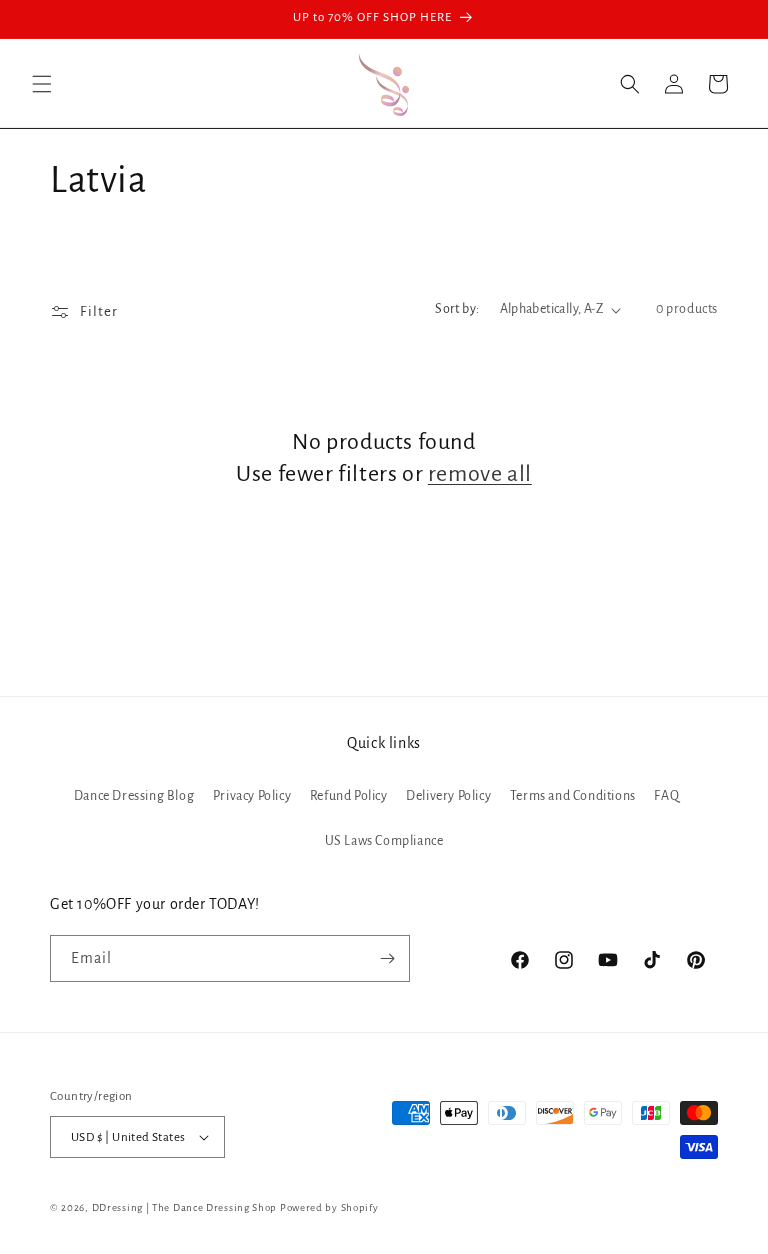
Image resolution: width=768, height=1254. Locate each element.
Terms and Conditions (573, 796)
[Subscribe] (387, 958)
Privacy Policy (252, 796)
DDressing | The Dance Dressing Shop (185, 1207)
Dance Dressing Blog (134, 796)
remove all (480, 474)
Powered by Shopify (329, 1207)
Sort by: (457, 309)
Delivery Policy (448, 796)
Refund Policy (349, 796)
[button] (42, 84)
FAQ (666, 796)
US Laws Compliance (384, 841)
